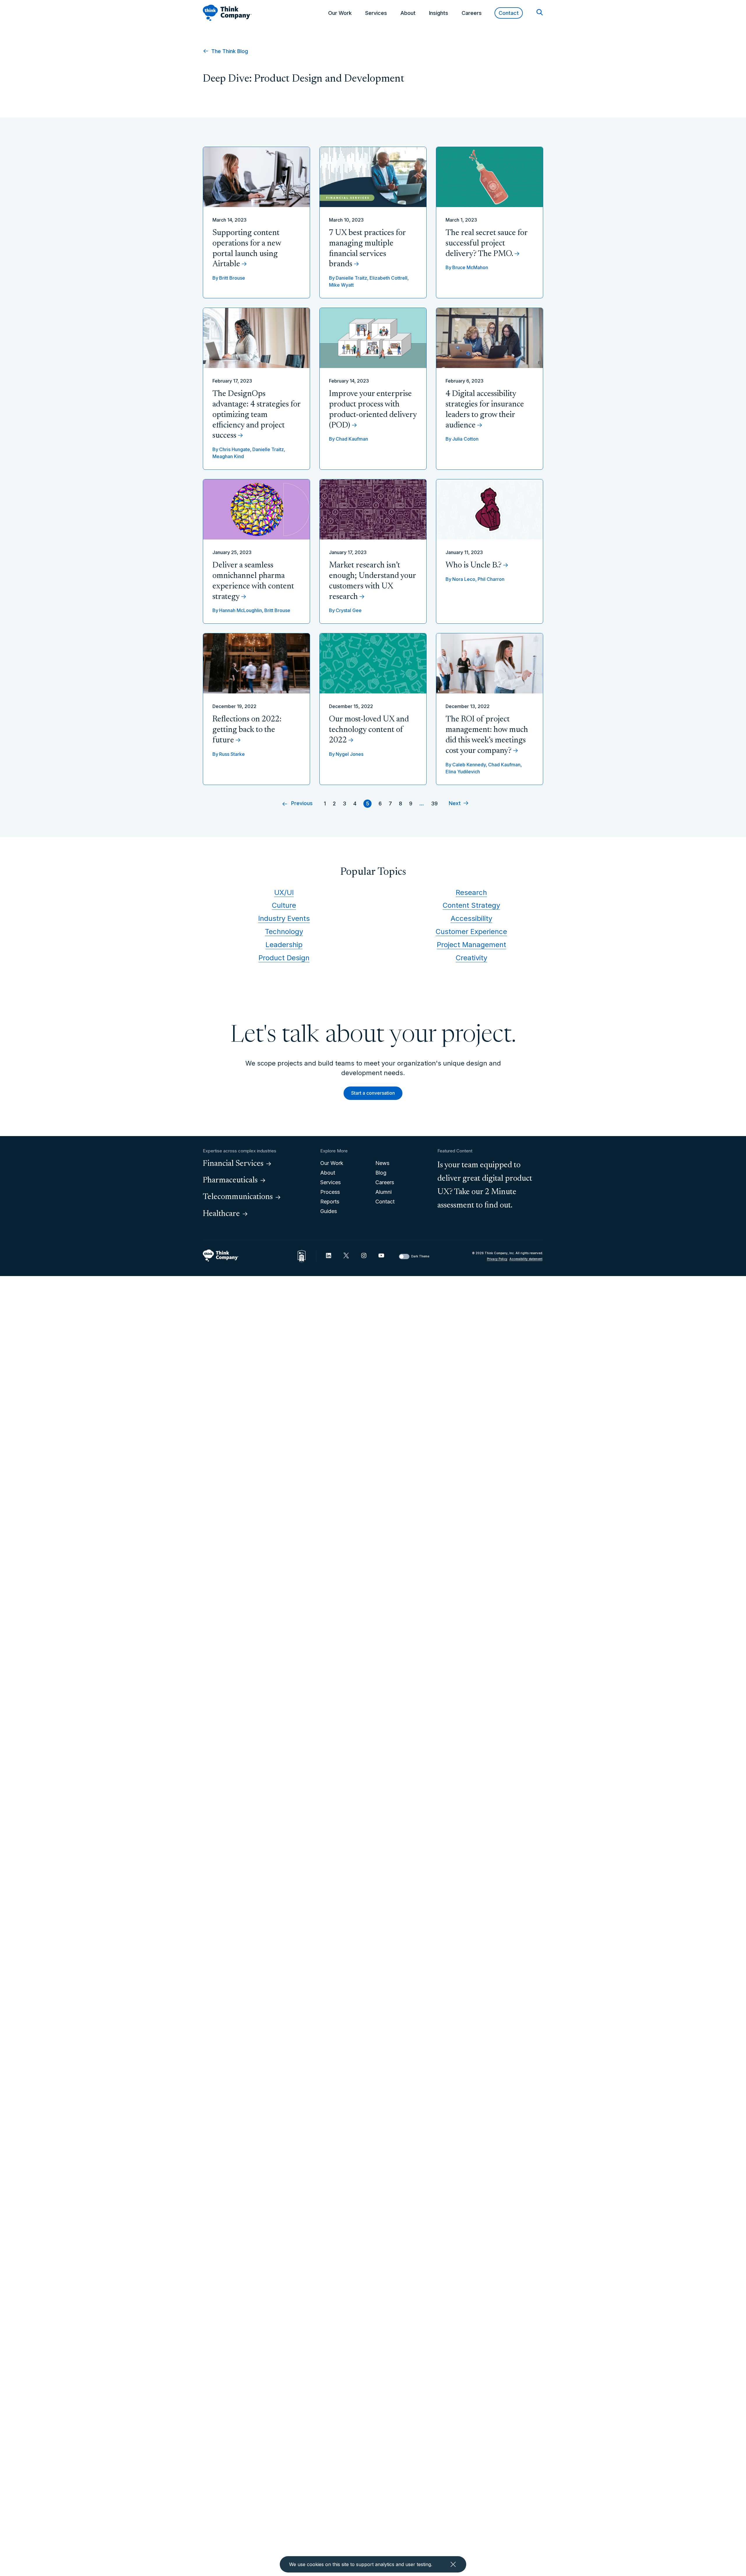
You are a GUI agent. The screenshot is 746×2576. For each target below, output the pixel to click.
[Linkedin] (329, 1255)
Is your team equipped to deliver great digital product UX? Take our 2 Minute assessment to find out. (485, 1186)
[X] (346, 1255)
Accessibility (471, 918)
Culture (284, 905)
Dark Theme (420, 1256)
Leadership (284, 945)
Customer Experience (471, 932)
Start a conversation (373, 1093)
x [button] (453, 2564)
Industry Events (284, 918)
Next (455, 804)
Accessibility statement (526, 1259)
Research (471, 892)
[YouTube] (381, 1255)
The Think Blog (229, 51)
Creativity (471, 958)
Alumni (383, 1192)
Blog (381, 1173)
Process (330, 1192)
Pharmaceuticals (230, 1180)
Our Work (340, 13)
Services (376, 13)
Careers (472, 13)
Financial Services (233, 1164)
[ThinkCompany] (227, 13)
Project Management (471, 945)
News (382, 1163)
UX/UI (284, 892)
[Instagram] (364, 1255)
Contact (509, 13)
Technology (284, 932)
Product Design (284, 958)
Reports (330, 1202)
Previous (302, 804)
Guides (329, 1211)
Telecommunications (238, 1197)
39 (434, 804)
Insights (439, 13)
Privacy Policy (497, 1259)
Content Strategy (471, 905)
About (408, 13)
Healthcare (221, 1214)
